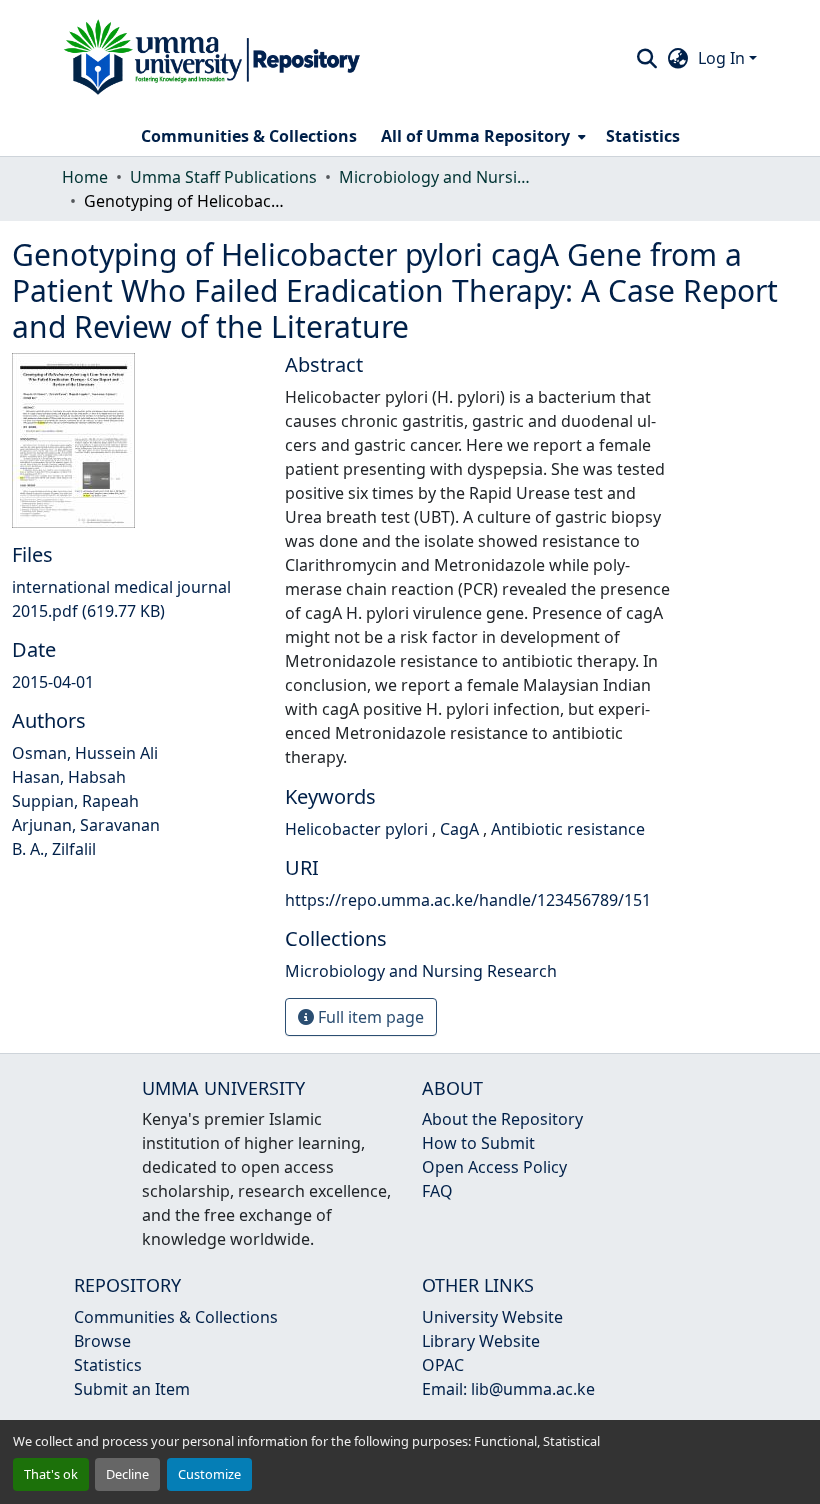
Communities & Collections (176, 1317)
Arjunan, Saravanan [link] (86, 825)
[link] (136, 599)
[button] (212, 58)
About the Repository (502, 1119)
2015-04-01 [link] (53, 682)
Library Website (481, 1341)
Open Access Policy (494, 1167)
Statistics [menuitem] (643, 136)
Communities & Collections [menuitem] (249, 136)
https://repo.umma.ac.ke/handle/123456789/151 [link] (468, 900)
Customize (209, 1474)
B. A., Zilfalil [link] (54, 849)
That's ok (51, 1474)
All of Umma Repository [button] (475, 136)
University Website (492, 1317)
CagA (461, 829)
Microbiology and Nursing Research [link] (439, 177)
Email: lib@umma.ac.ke (508, 1389)
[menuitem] (481, 136)
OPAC (443, 1365)
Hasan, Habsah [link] (69, 777)
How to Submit (478, 1143)
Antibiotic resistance (568, 829)
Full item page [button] (369, 1017)
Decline (127, 1474)
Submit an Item (132, 1389)
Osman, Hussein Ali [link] (85, 753)
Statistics (108, 1365)
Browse (102, 1341)
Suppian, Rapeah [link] (75, 801)
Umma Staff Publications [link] (223, 177)
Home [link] (85, 177)
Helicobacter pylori (358, 829)
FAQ (437, 1191)
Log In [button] (723, 58)
